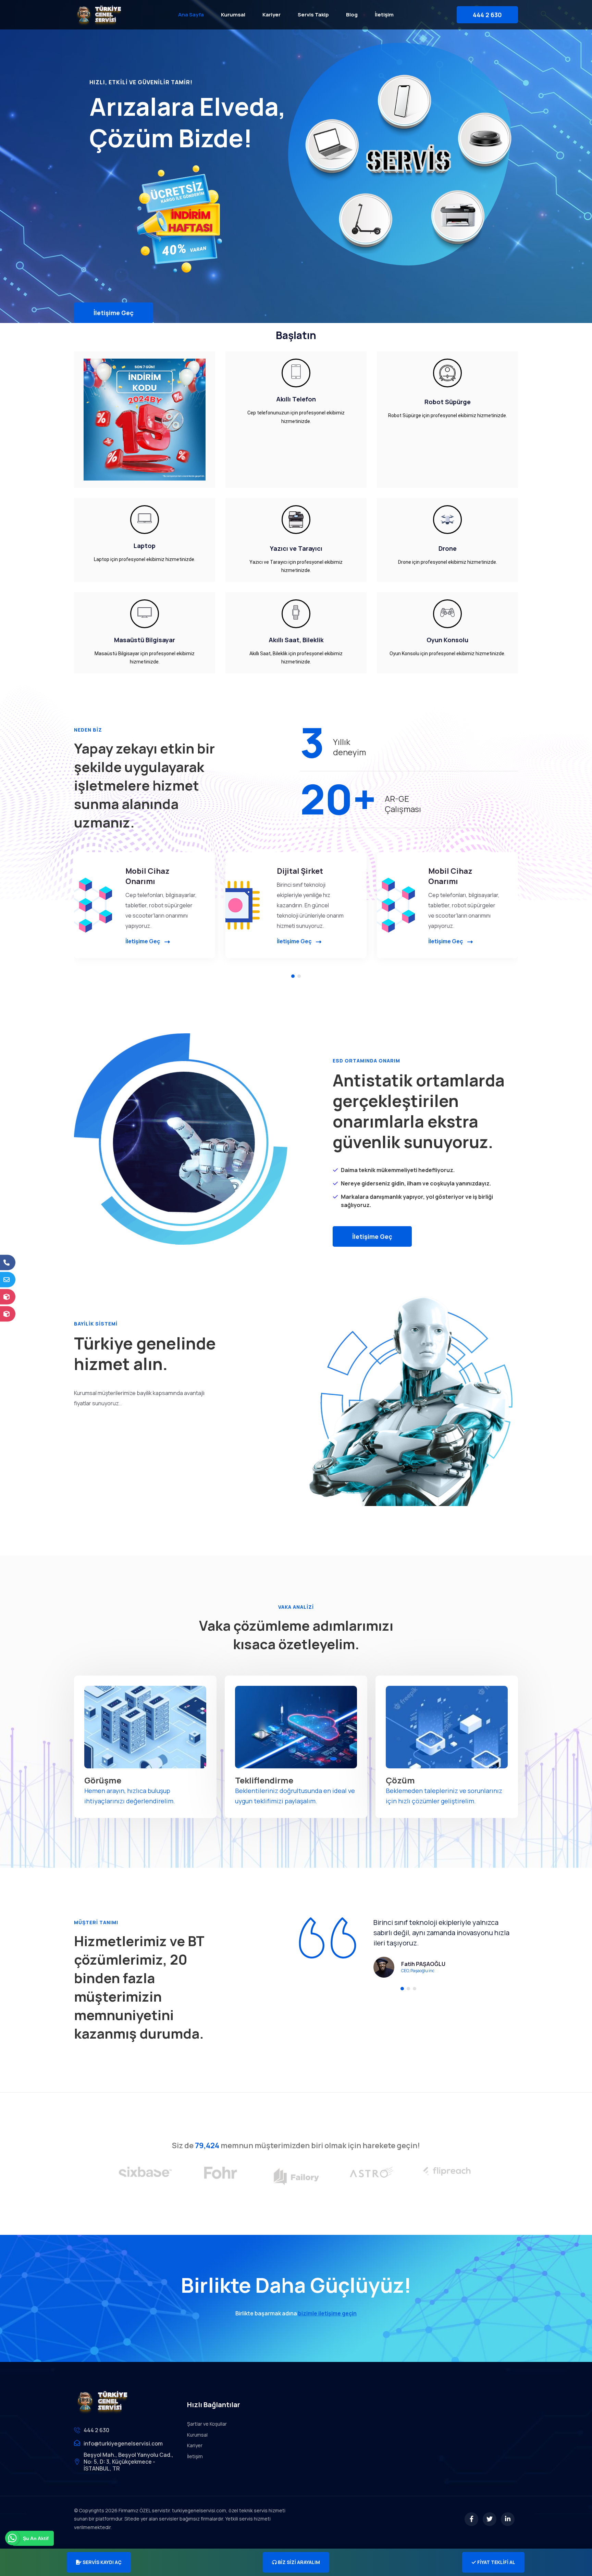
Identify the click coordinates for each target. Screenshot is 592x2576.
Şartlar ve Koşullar (207, 2424)
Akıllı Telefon (296, 399)
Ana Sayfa (191, 15)
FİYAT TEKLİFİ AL (496, 2562)
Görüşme (103, 1780)
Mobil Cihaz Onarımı (147, 876)
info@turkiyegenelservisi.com (123, 2443)
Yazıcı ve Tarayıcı (296, 548)
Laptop (145, 546)
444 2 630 (487, 15)
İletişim (384, 15)
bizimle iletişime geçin (327, 2313)
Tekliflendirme (264, 1780)
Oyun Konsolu (447, 640)
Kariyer (272, 15)
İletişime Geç (114, 313)
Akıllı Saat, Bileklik (296, 640)
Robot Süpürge (448, 402)
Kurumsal (233, 15)
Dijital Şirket (300, 871)
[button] (293, 976)
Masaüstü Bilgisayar (145, 640)
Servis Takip (313, 15)
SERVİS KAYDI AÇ (102, 2562)
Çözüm (400, 1780)
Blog (352, 15)
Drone (448, 548)
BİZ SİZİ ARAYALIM (298, 2562)
